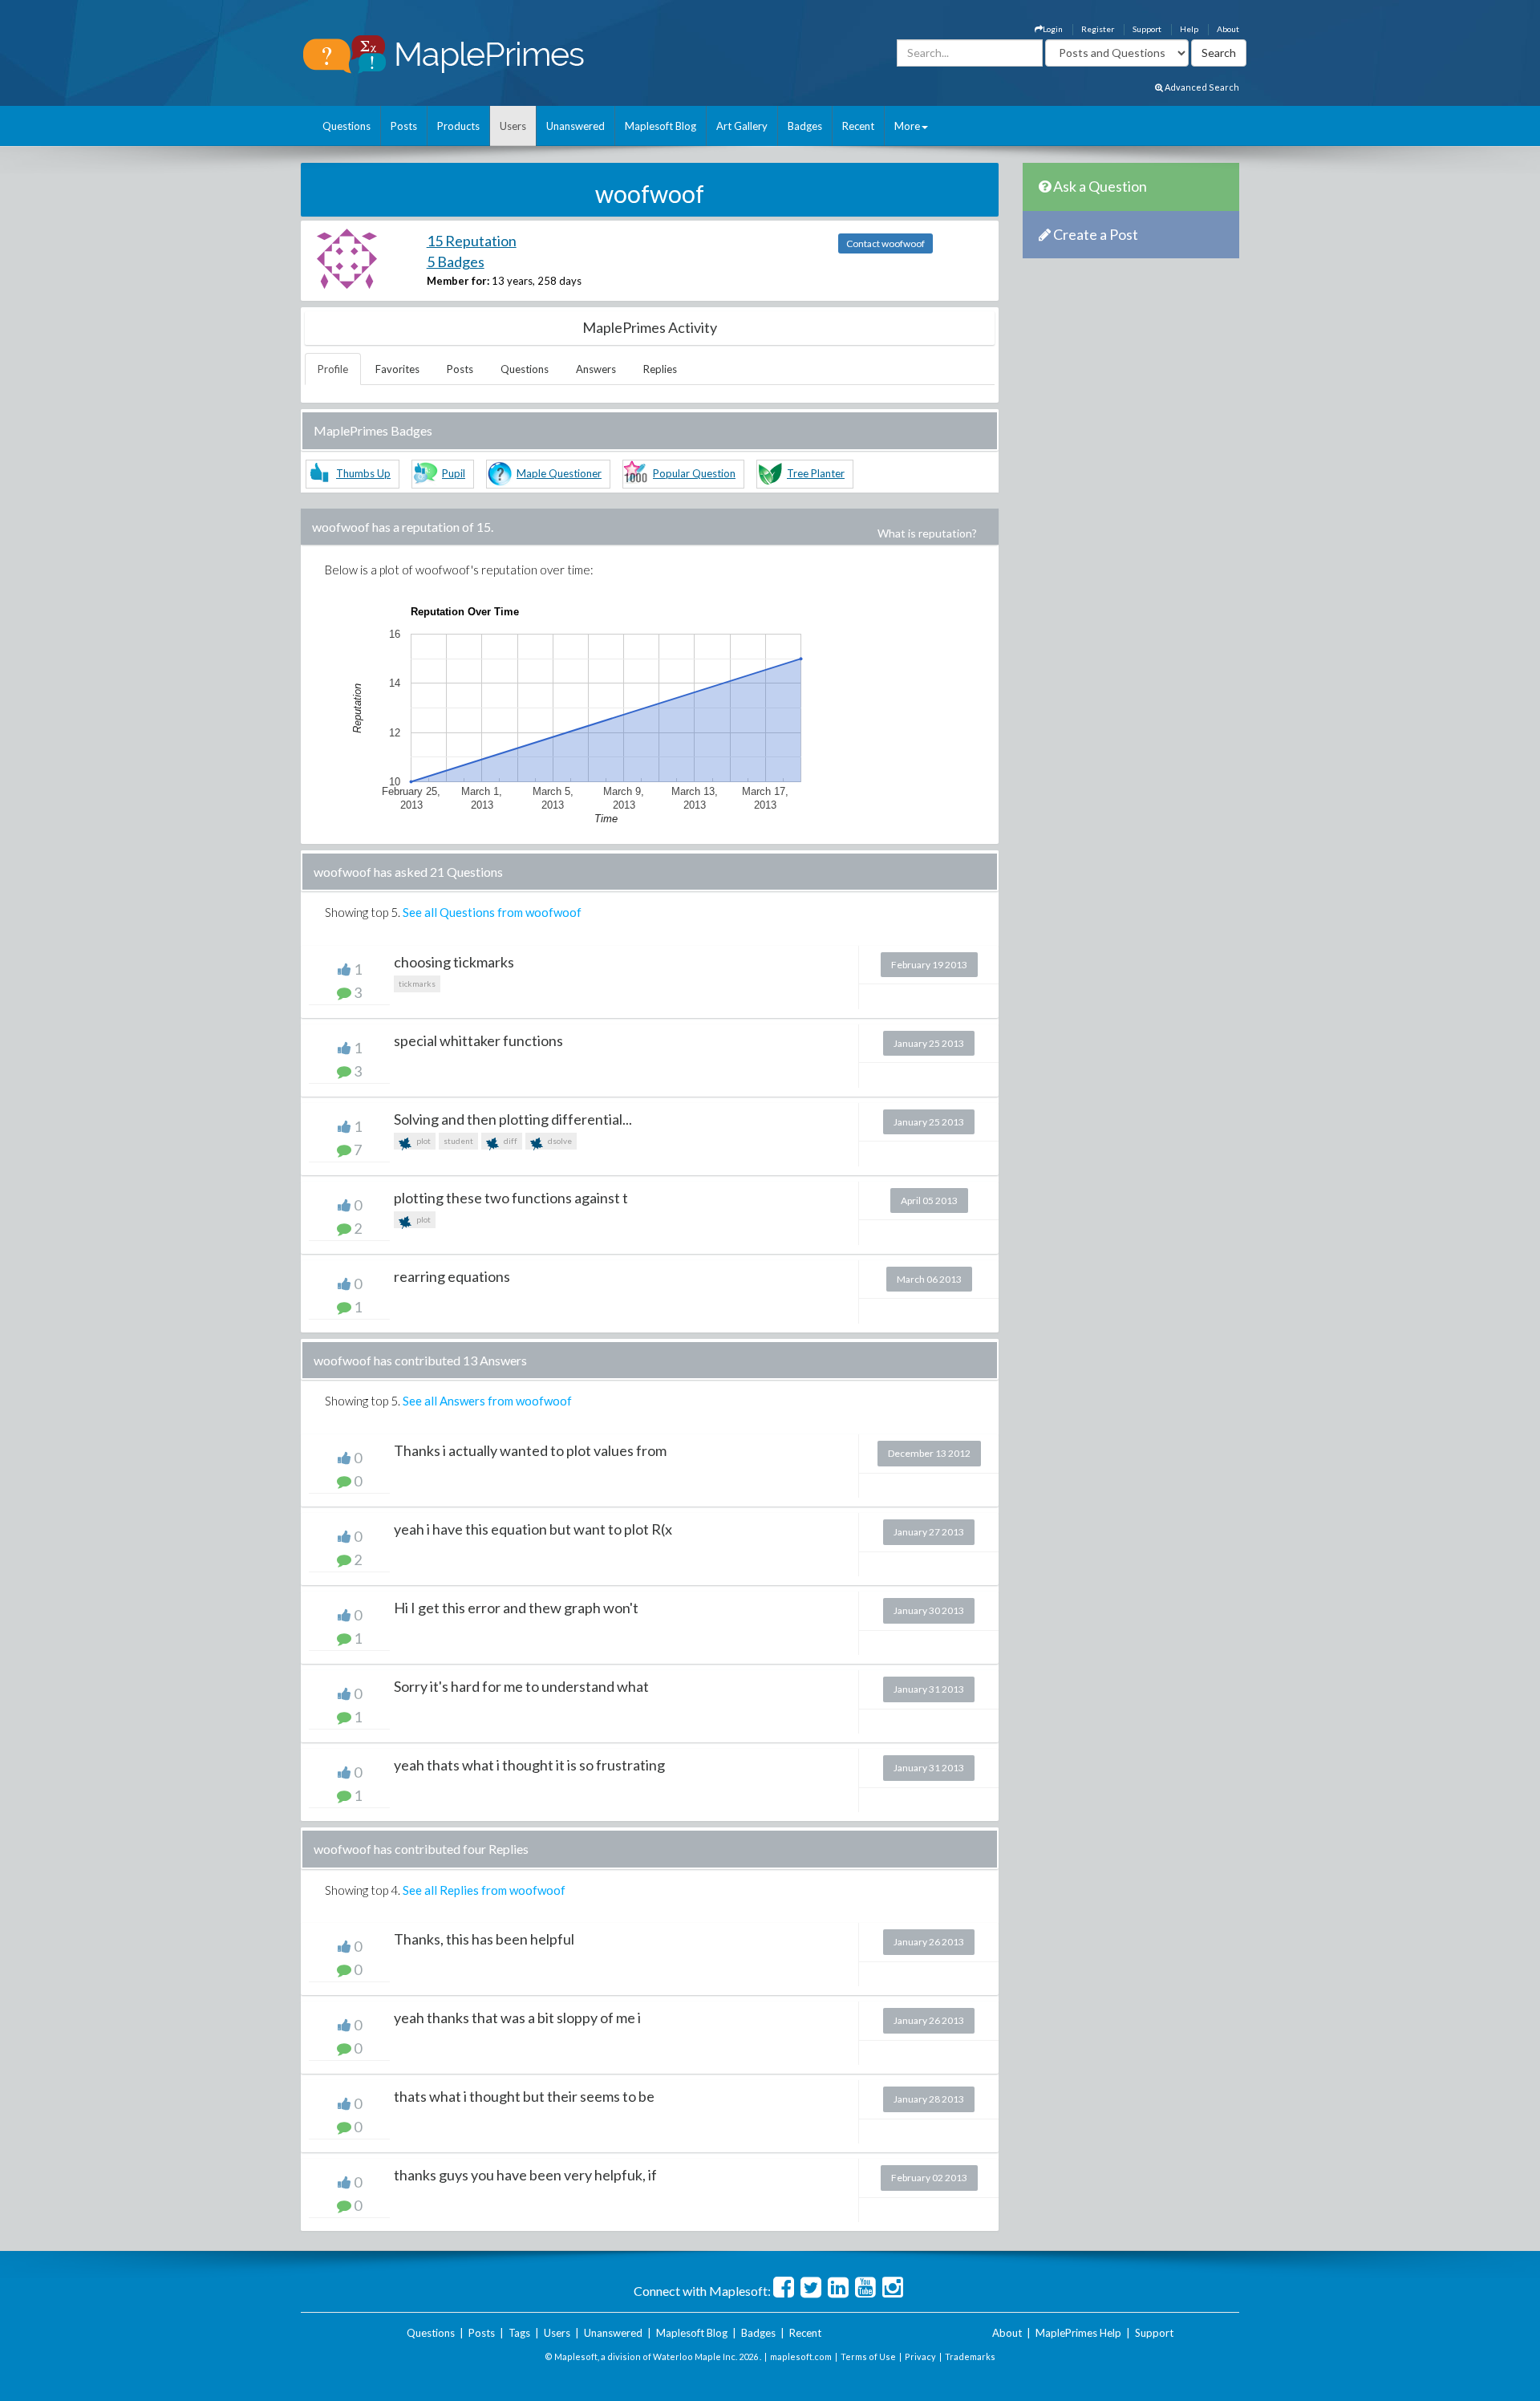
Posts (404, 126)
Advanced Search (1201, 87)
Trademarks (970, 2356)
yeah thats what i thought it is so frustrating (529, 1765)
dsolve (559, 1141)
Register (1098, 29)
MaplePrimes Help (1078, 2333)
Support (1147, 29)
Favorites (397, 369)
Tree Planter (816, 473)
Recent (858, 126)
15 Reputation (472, 241)
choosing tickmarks (454, 962)
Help (1189, 29)
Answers (596, 369)
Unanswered (575, 126)
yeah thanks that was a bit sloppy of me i (517, 2018)
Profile (333, 369)
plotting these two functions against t (511, 1198)
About (1228, 29)
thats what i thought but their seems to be (524, 2096)
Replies (660, 369)
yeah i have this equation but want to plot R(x (533, 1529)
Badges (805, 126)
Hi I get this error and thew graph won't (516, 1608)
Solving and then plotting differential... (513, 1119)
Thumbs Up (363, 473)
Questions (346, 126)
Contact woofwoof (885, 243)
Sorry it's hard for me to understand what (521, 1686)
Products (458, 126)
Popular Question (694, 473)
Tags (519, 2333)
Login (1053, 29)
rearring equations (452, 1276)
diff (510, 1141)
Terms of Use (868, 2356)
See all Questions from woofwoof (492, 912)
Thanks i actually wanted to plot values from (530, 1450)
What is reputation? (927, 533)
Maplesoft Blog (661, 126)
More (907, 126)
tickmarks (417, 984)
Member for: (458, 281)
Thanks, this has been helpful (484, 1939)
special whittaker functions (478, 1040)
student (458, 1141)
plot (423, 1141)
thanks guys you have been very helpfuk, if (525, 2175)
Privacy (920, 2356)
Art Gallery (742, 126)
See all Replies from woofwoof (484, 1890)
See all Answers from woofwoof (487, 1401)
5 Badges (456, 262)
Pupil (454, 473)
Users (513, 126)
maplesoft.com (801, 2356)
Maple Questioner (559, 473)
